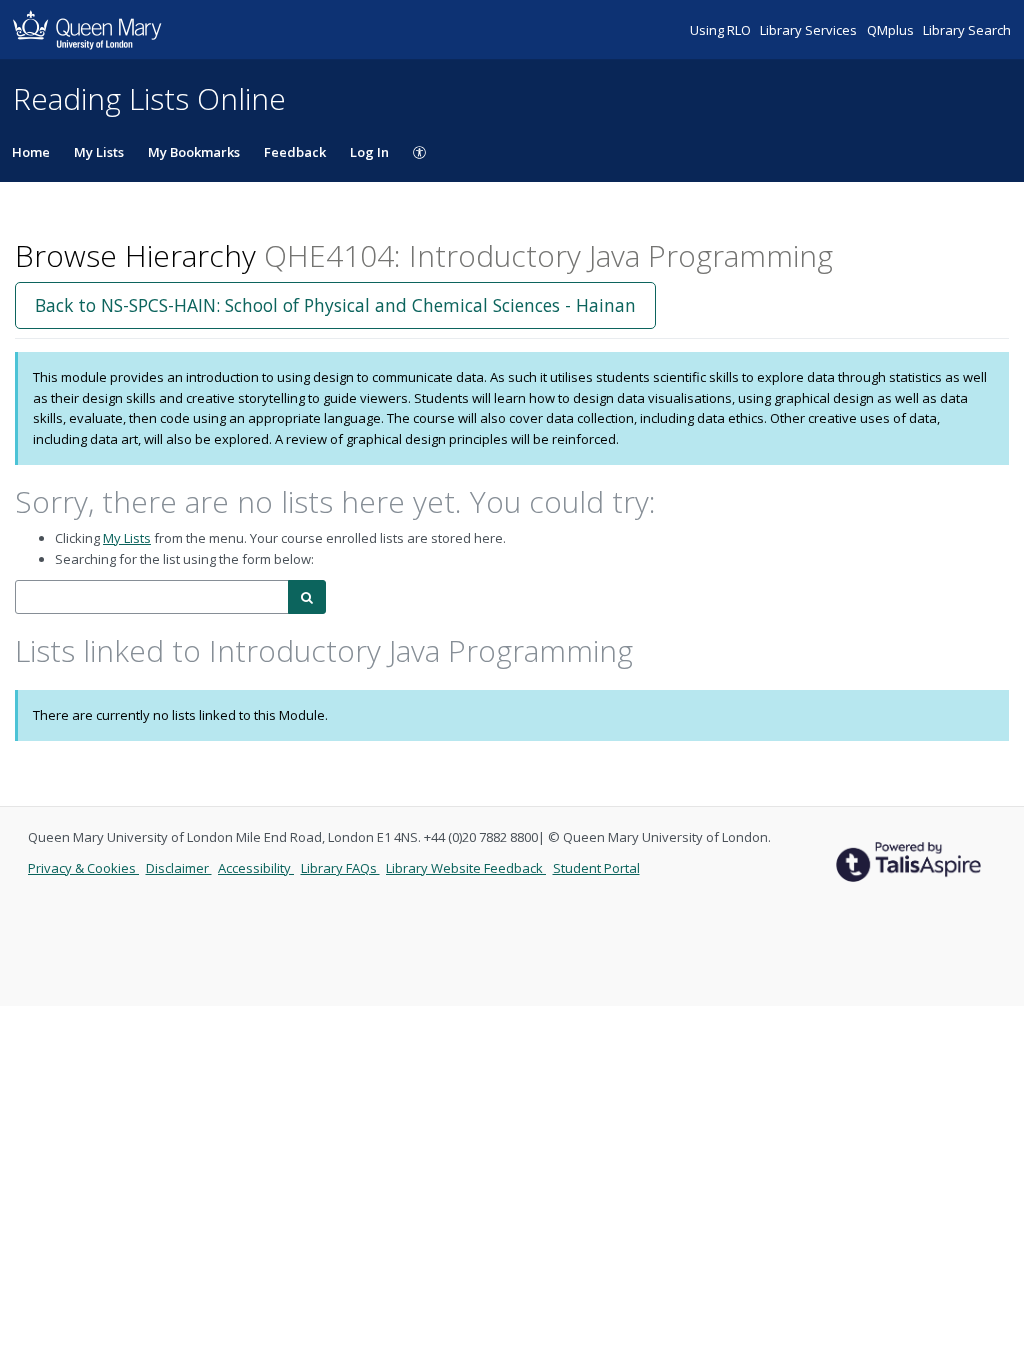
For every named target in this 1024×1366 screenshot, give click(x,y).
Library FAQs (340, 868)
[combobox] (152, 597)
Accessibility (256, 868)
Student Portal (596, 868)
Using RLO (722, 30)
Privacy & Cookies (83, 868)
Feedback (295, 152)
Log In (369, 152)
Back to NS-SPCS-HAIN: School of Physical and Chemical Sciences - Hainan (335, 305)
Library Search (967, 30)
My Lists (99, 152)
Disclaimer (179, 868)
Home (31, 152)
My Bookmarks (194, 152)
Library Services (810, 30)
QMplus (892, 30)
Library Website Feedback (466, 868)
